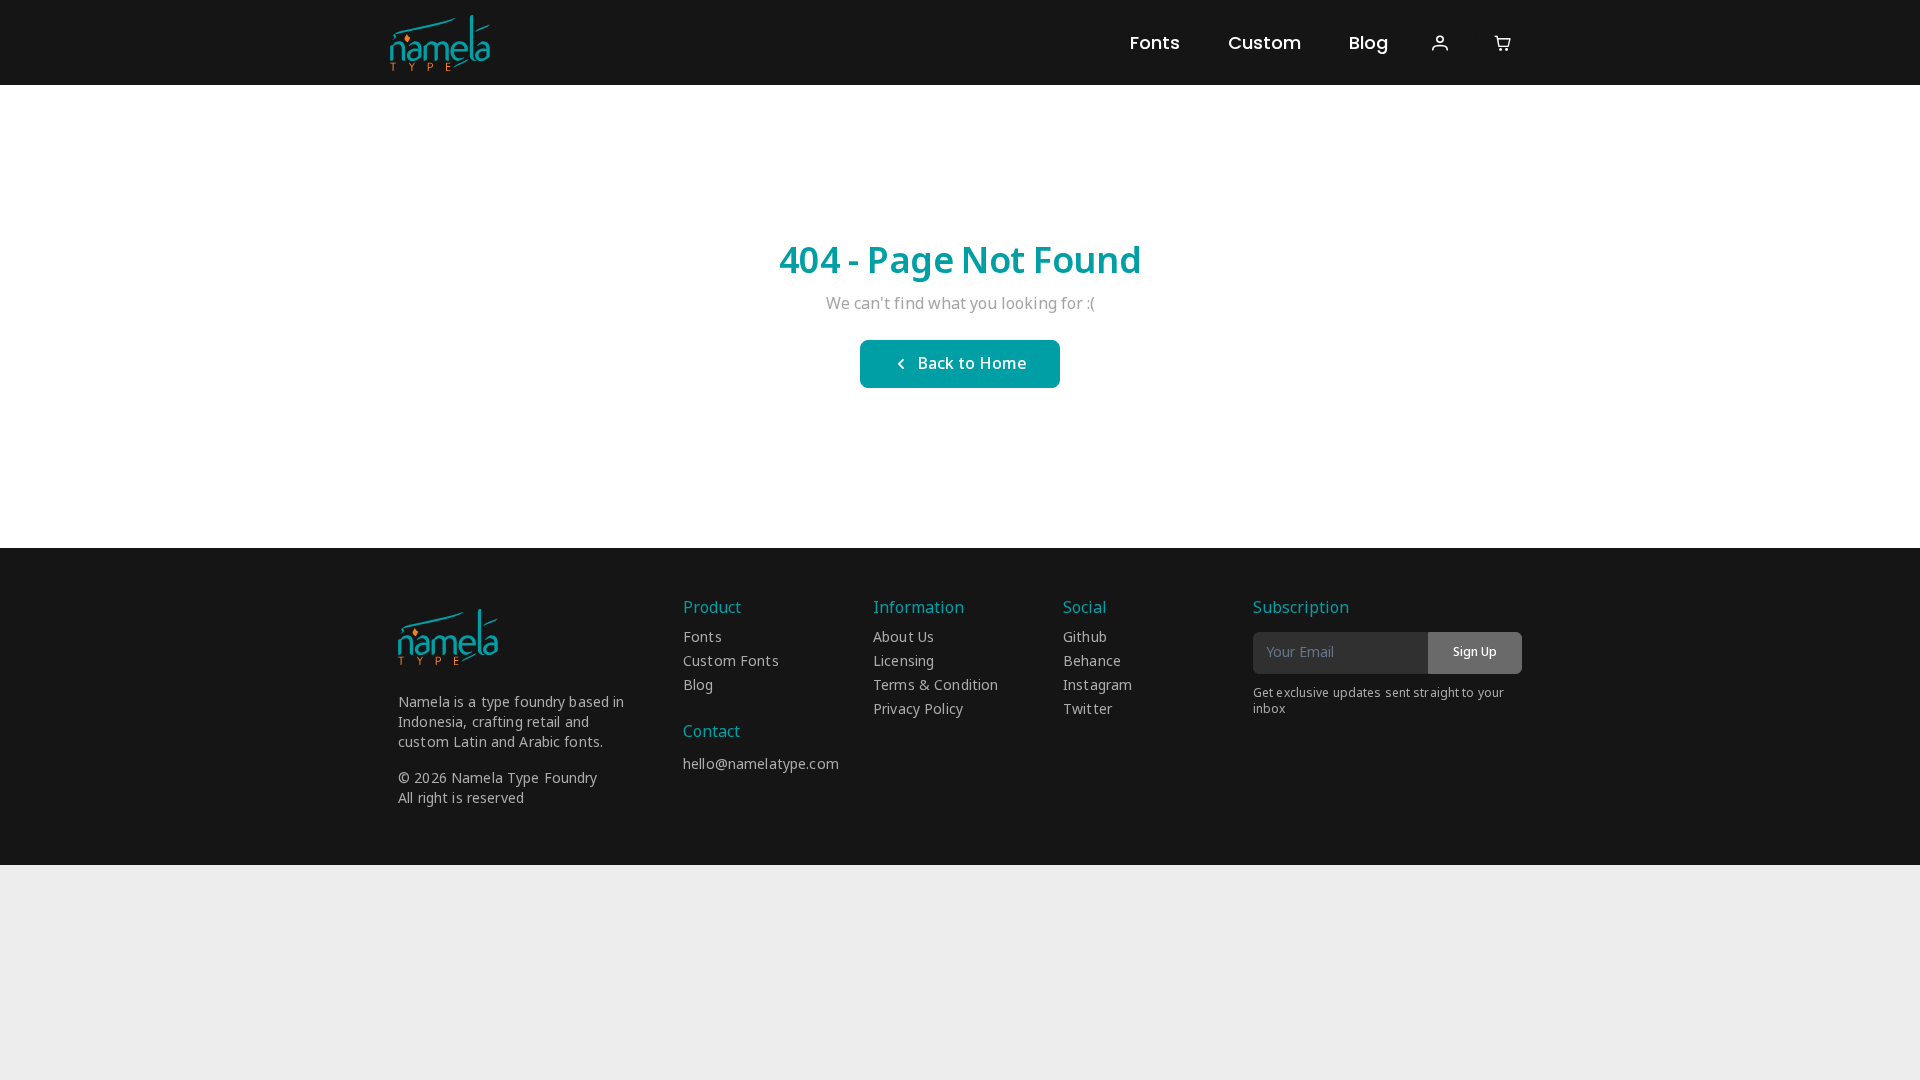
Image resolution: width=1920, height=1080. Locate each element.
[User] (1439, 42)
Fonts (1155, 42)
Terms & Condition (935, 686)
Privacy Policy (918, 710)
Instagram (1097, 686)
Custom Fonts (731, 662)
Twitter (1087, 710)
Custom (1264, 42)
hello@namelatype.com (761, 764)
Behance (1092, 662)
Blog (1368, 42)
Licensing (903, 662)
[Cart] (1502, 42)
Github (1085, 638)
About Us (903, 638)
